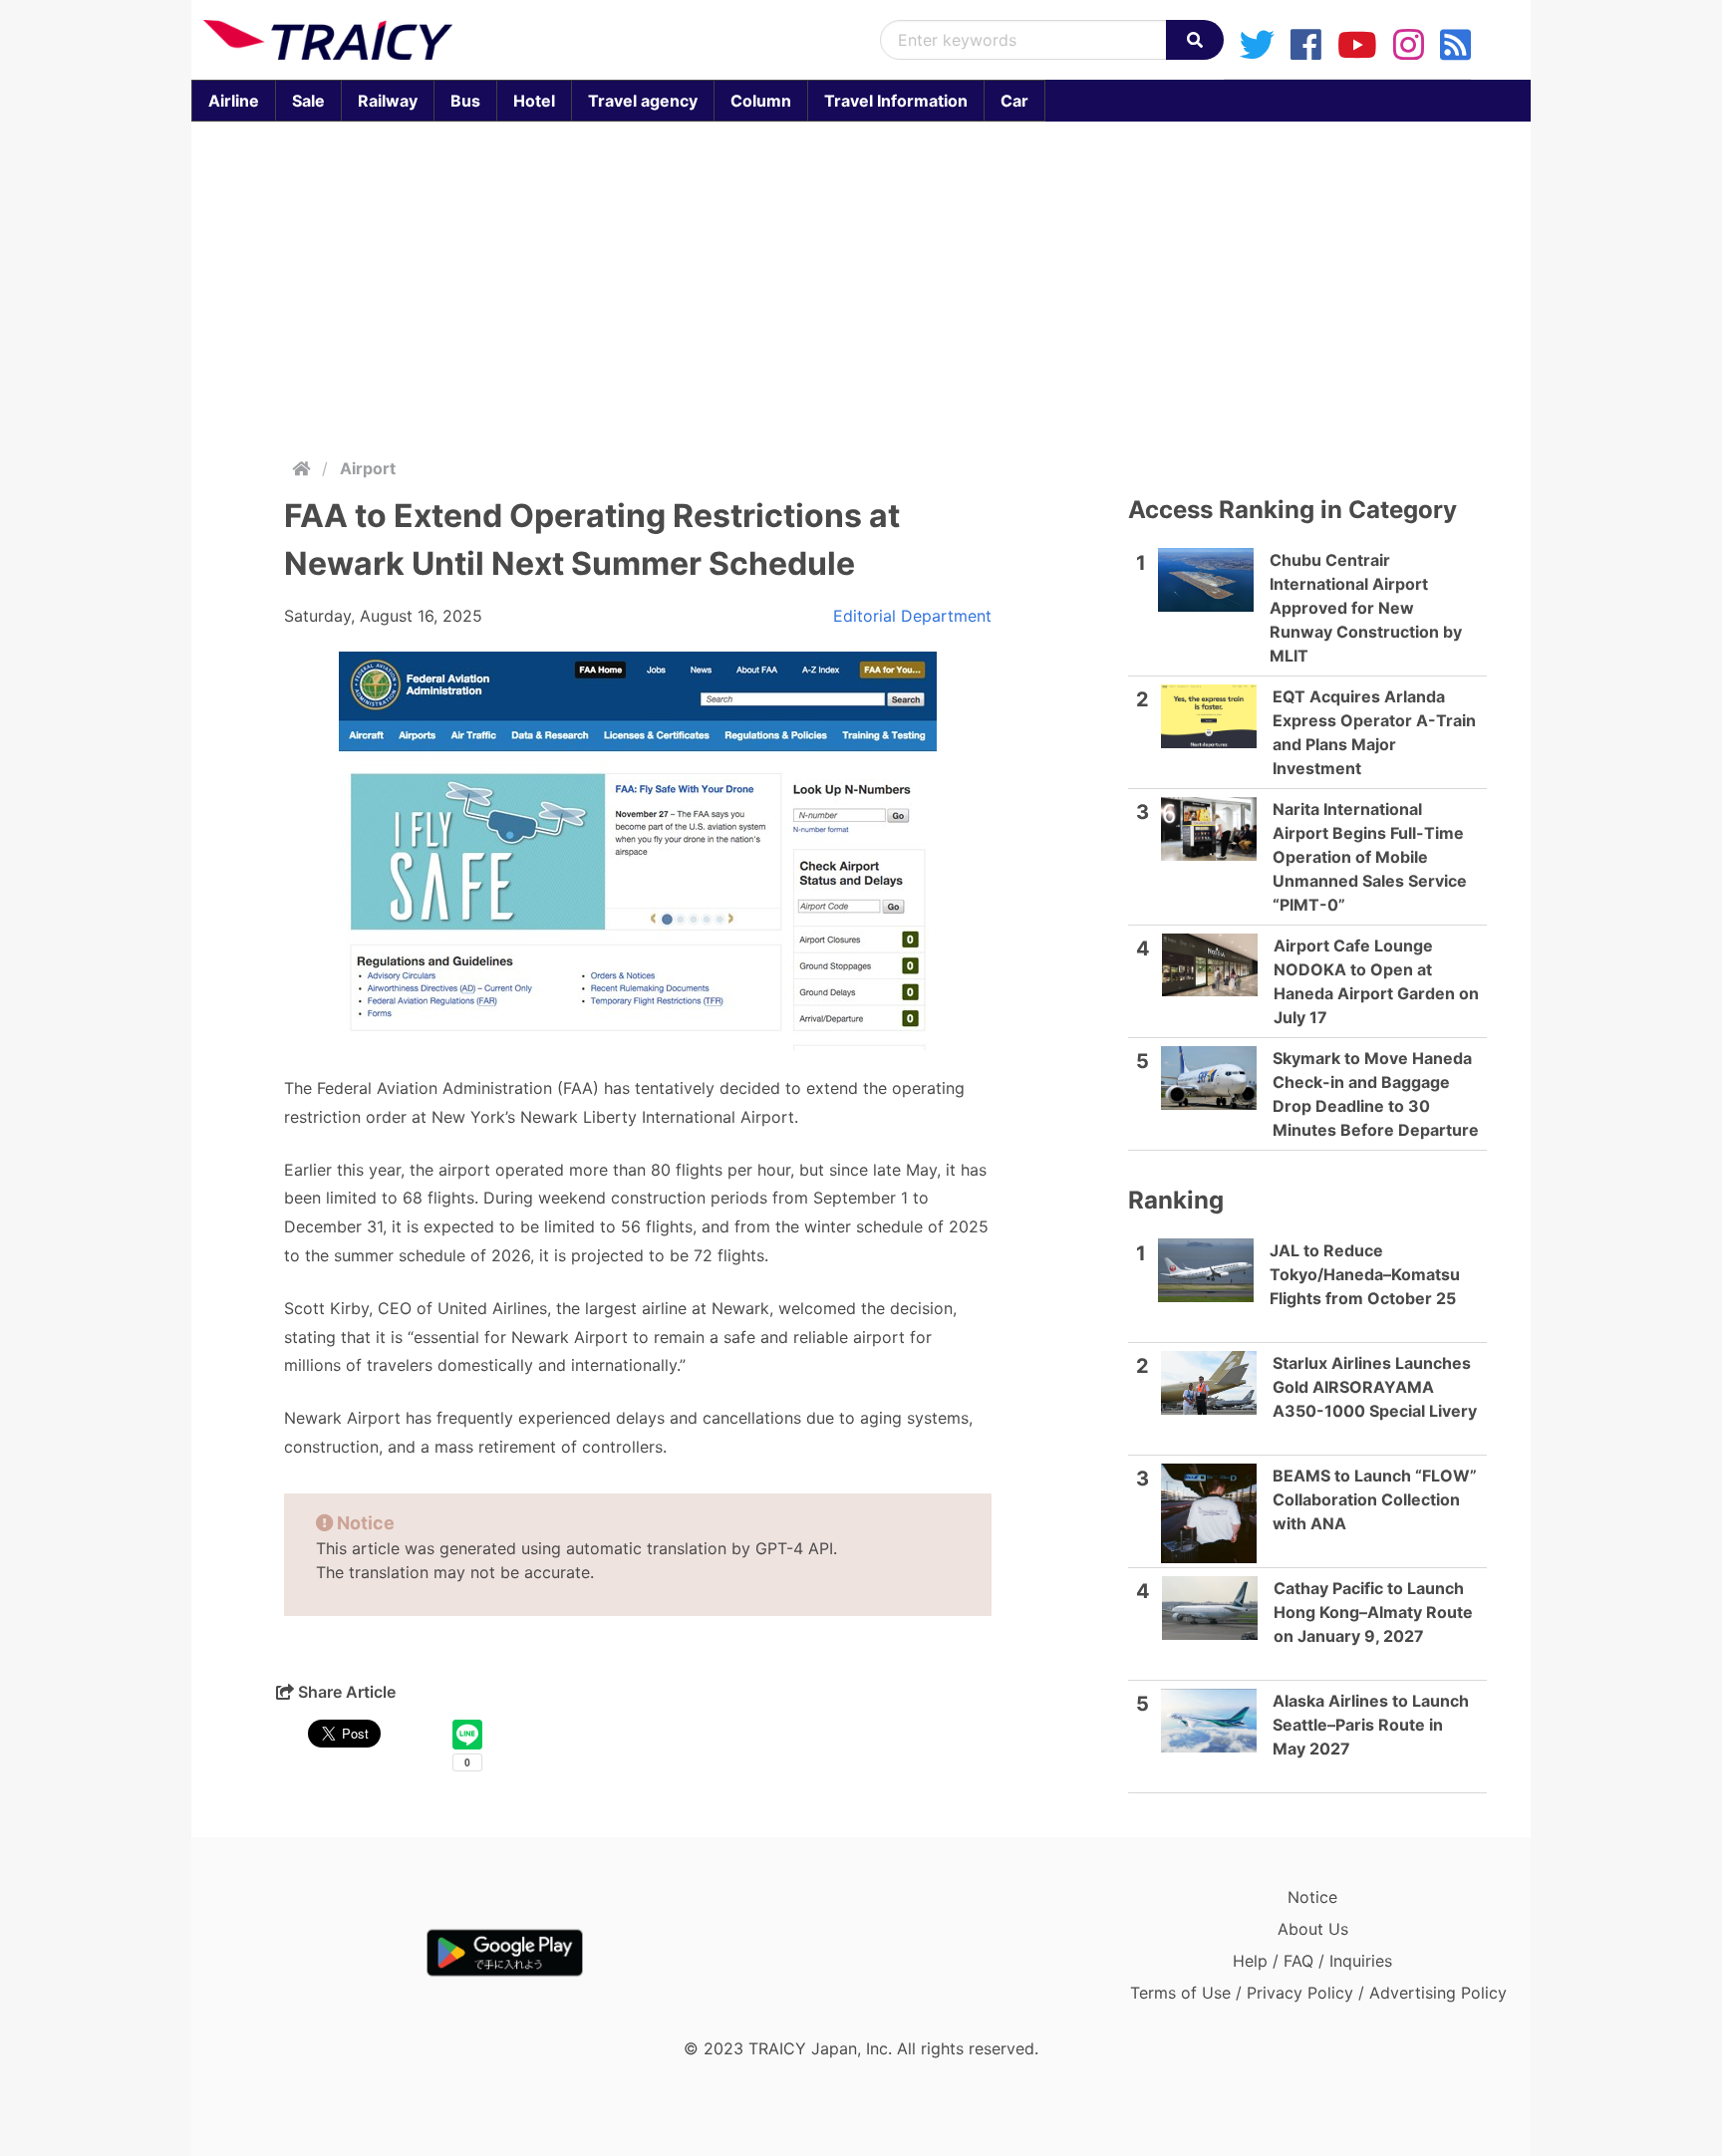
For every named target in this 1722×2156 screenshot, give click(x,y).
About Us (1313, 1929)
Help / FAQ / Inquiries (1312, 1961)
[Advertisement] (861, 285)
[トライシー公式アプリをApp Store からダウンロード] (319, 1953)
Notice (1312, 1897)
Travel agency (643, 101)
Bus (465, 101)
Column (761, 101)
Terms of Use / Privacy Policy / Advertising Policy (1318, 1993)
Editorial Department (912, 616)
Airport (368, 468)
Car (1014, 101)
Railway (388, 101)
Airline (234, 101)
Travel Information (896, 101)
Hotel (534, 101)
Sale (308, 101)
